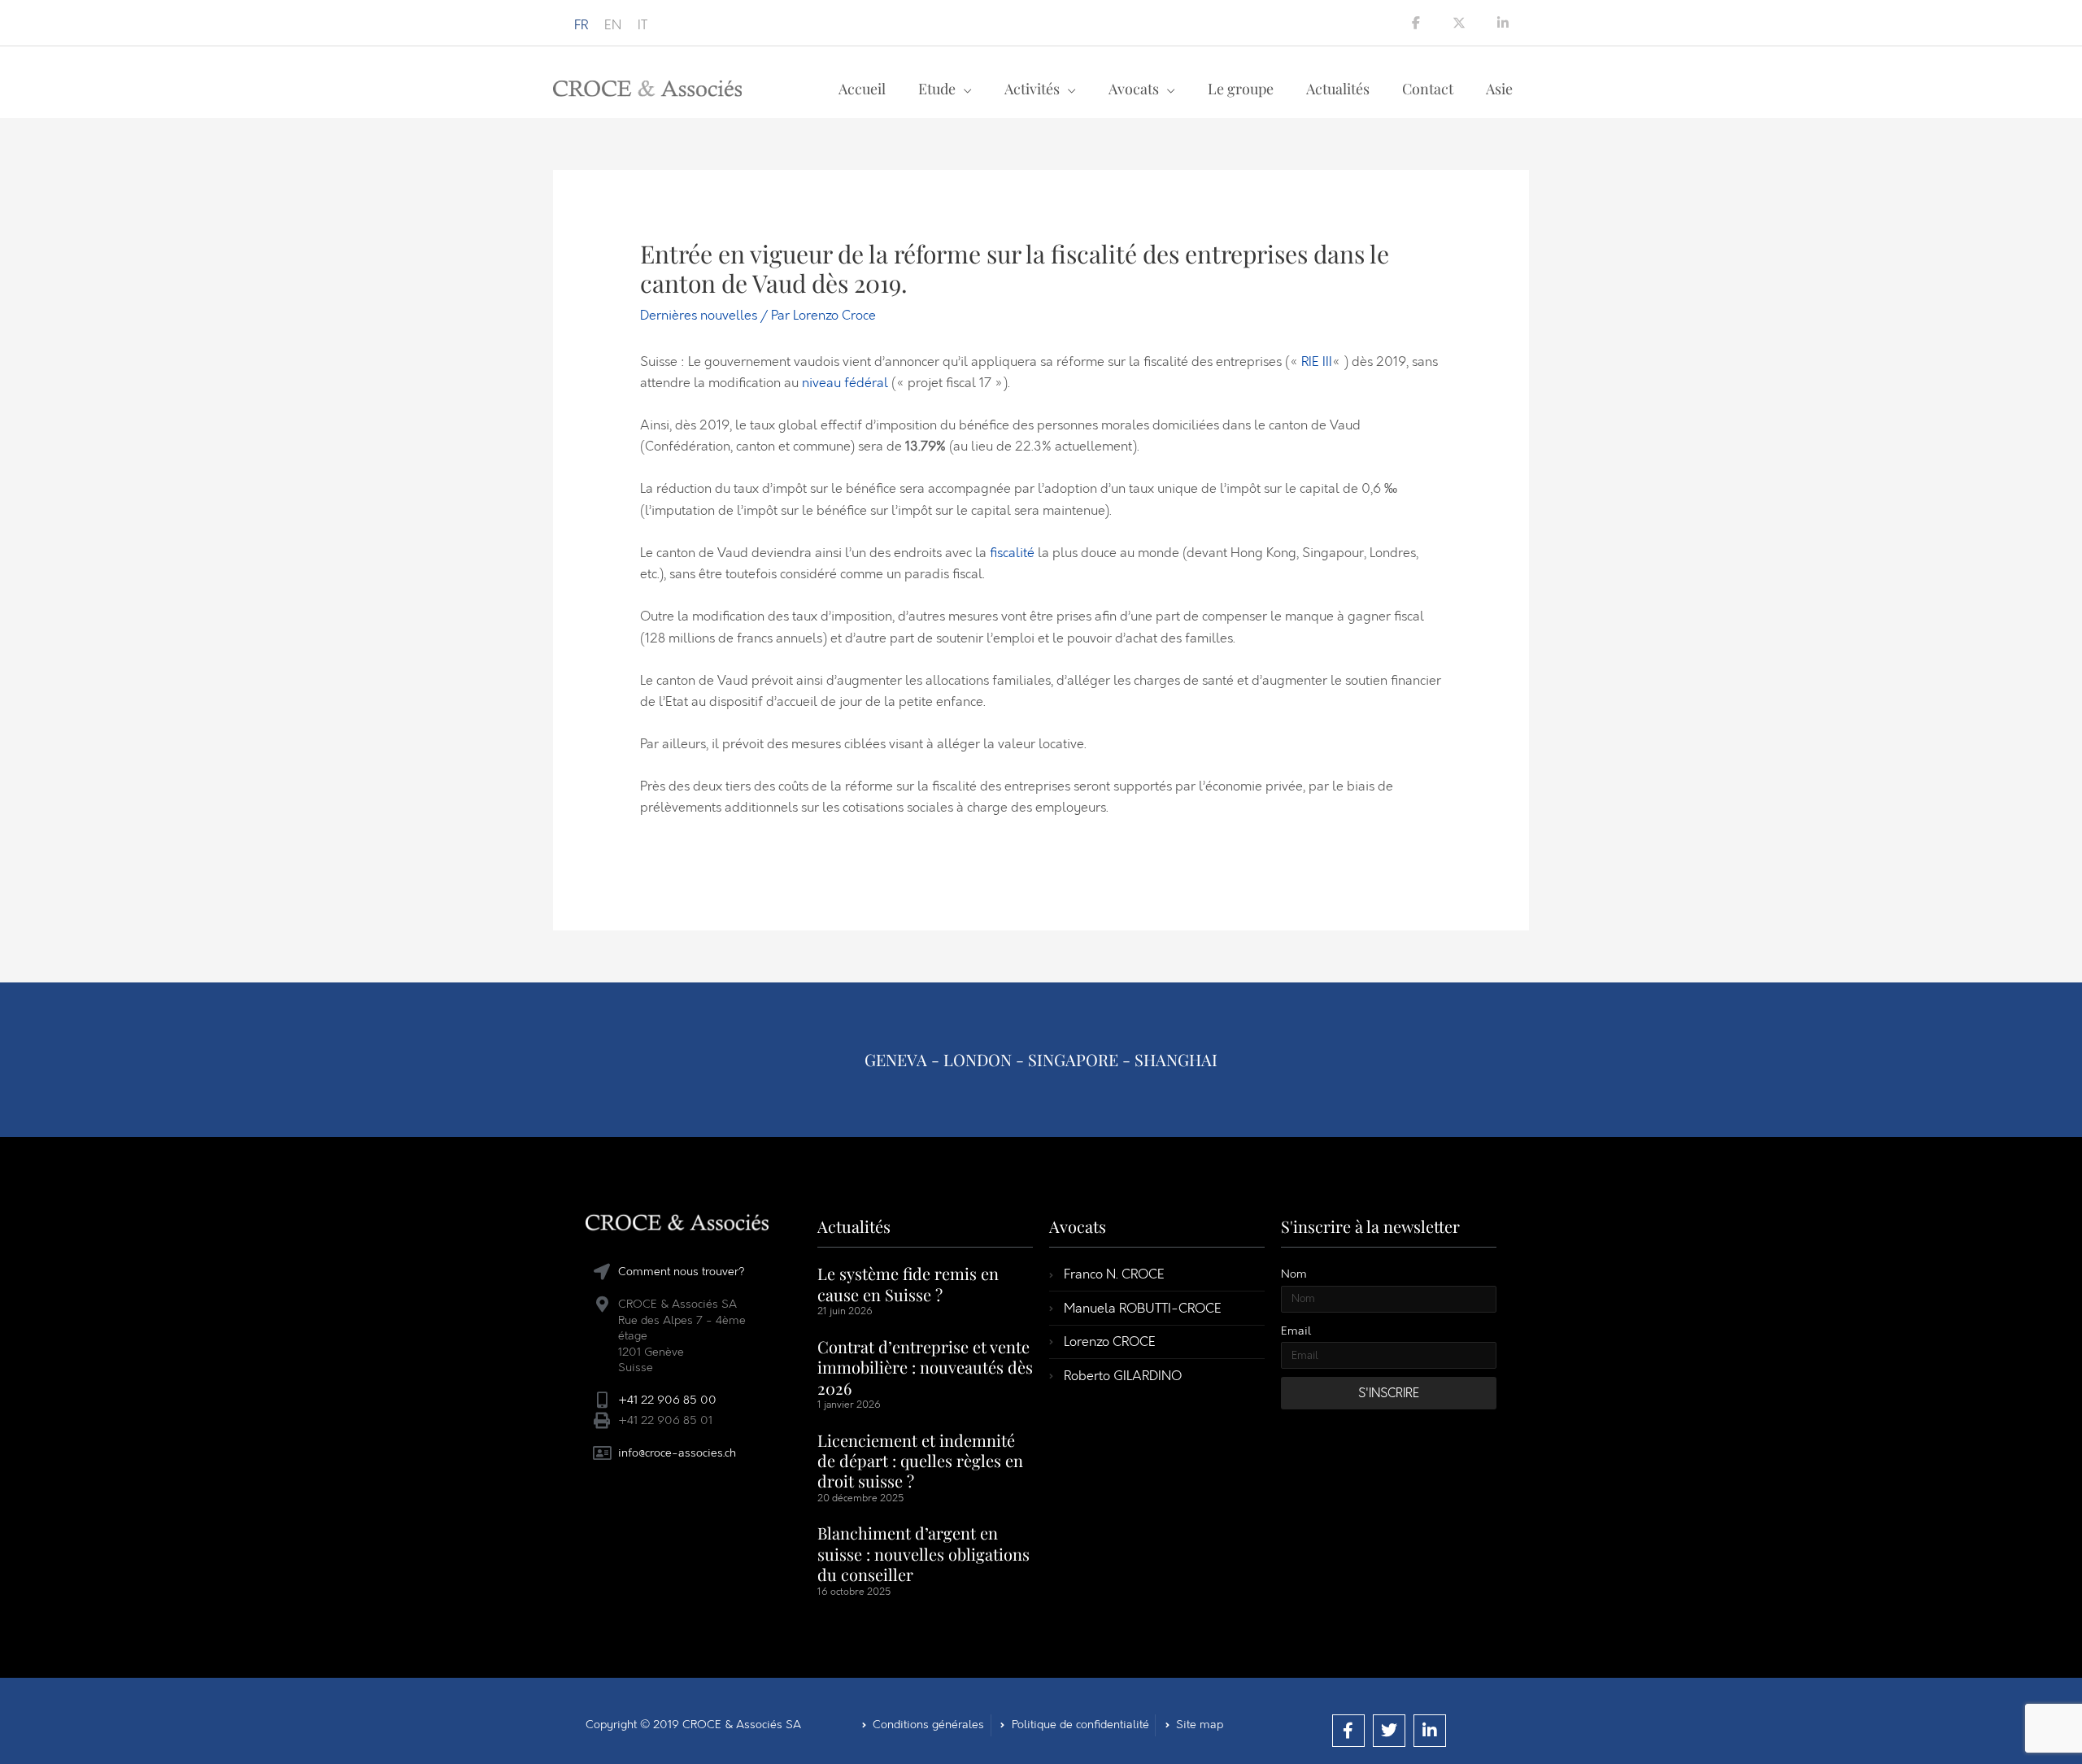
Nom (1294, 1274)
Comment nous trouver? (682, 1272)
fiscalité (1012, 553)
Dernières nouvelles (699, 315)
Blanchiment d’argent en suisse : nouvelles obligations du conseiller (923, 1553)
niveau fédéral (845, 383)
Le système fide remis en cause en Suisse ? (908, 1283)
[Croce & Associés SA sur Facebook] (1416, 23)
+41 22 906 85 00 (667, 1400)
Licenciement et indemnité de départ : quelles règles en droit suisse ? (920, 1461)
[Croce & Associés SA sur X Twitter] (1459, 23)
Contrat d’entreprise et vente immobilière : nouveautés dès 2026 (925, 1367)
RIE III (1317, 362)
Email (1296, 1331)
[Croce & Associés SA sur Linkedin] (1503, 23)
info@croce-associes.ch (677, 1453)
